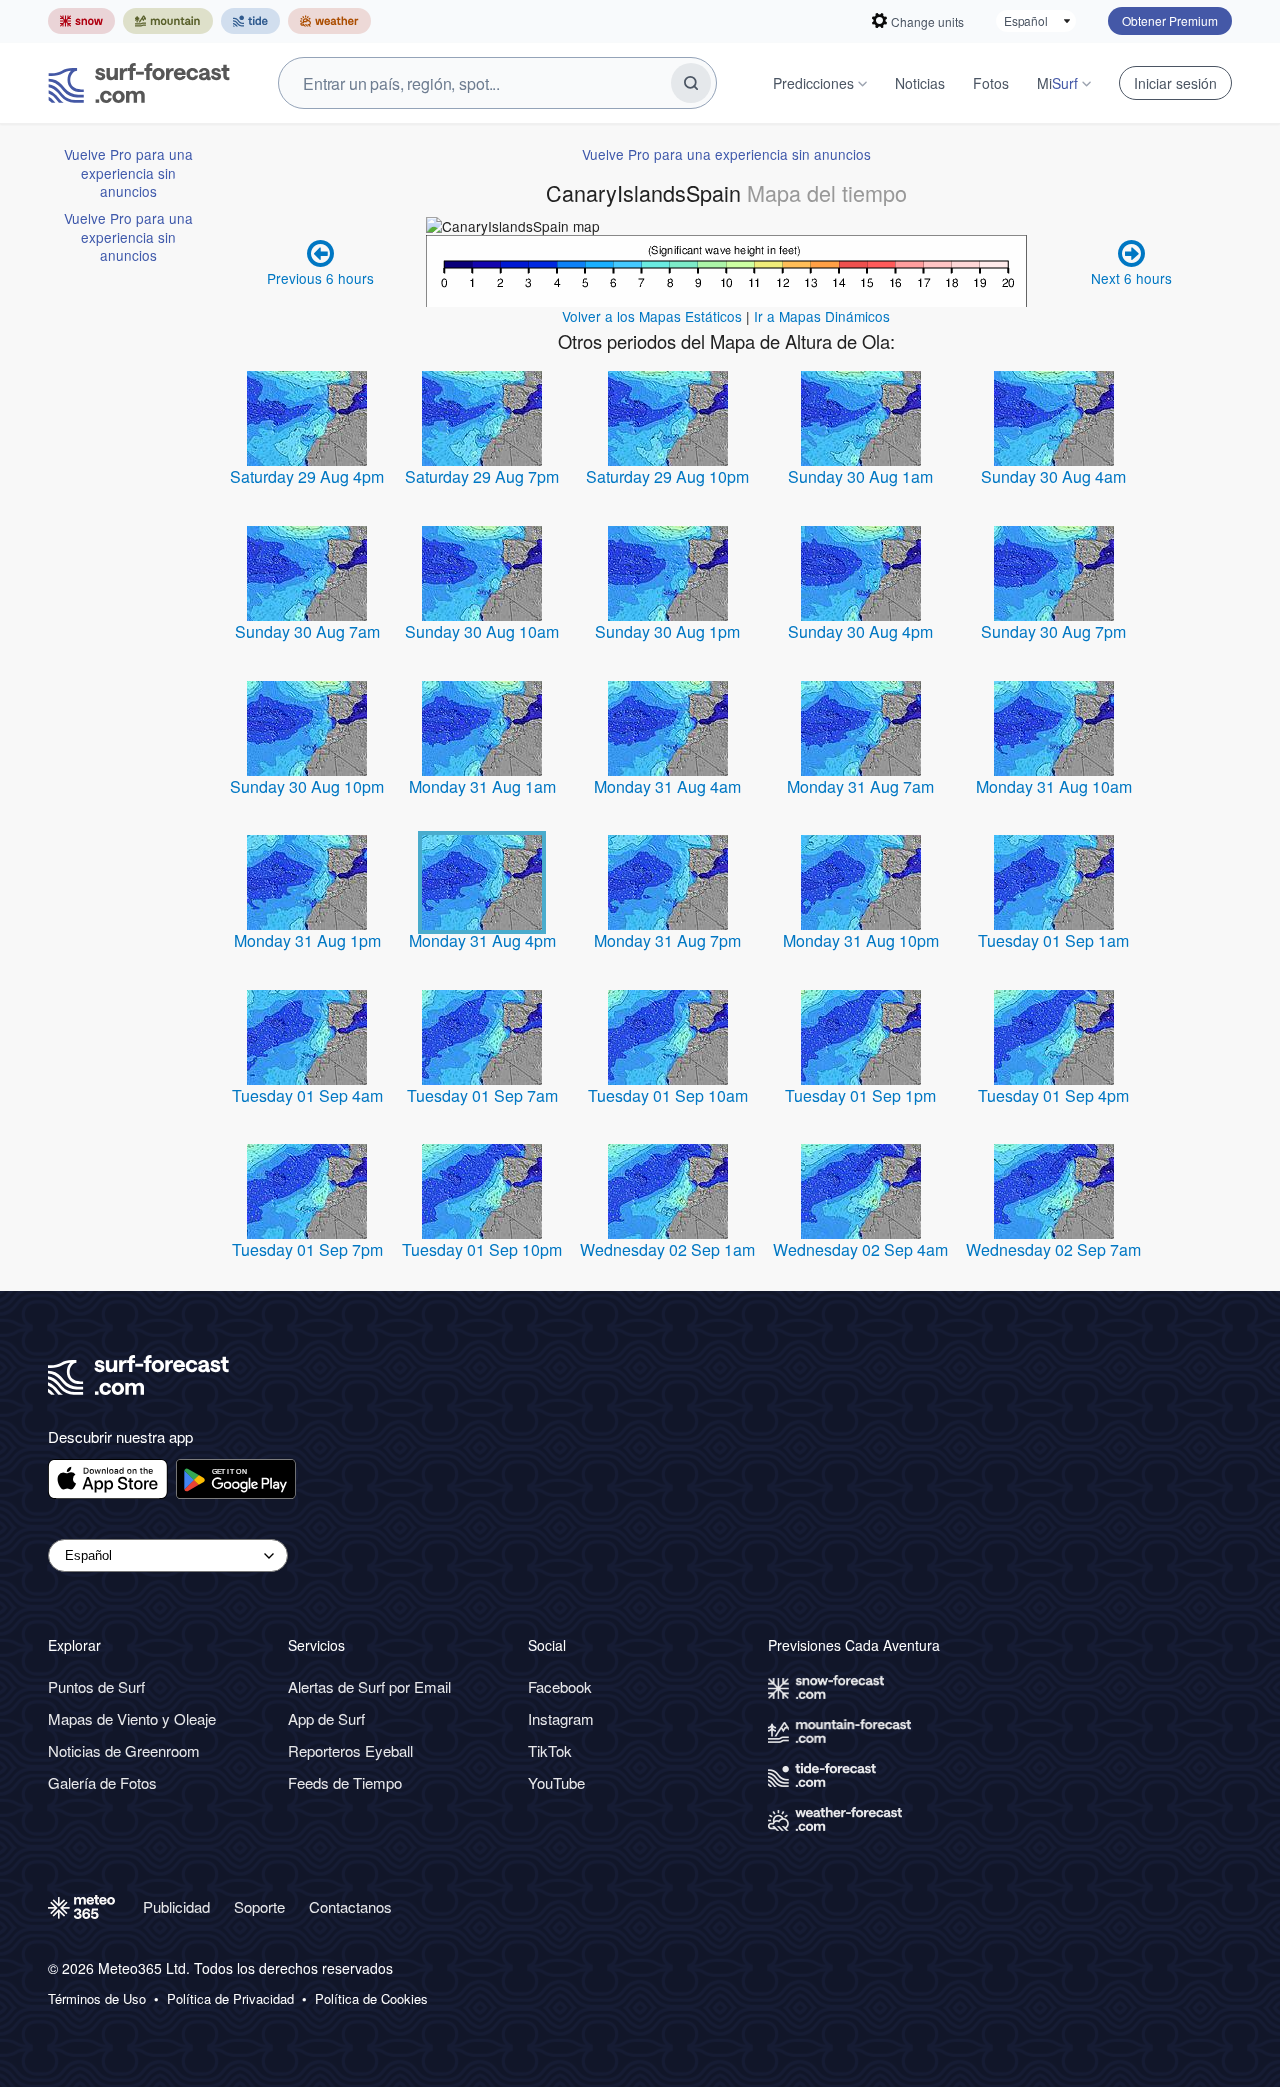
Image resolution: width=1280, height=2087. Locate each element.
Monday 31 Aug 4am (667, 786)
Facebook (560, 1686)
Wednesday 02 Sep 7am (1053, 1249)
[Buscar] (691, 83)
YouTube (556, 1782)
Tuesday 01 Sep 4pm (1053, 1095)
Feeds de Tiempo (345, 1782)
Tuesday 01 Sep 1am (1053, 940)
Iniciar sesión (1175, 83)
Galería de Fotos (102, 1782)
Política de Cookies (371, 1999)
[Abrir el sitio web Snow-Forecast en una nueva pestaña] (81, 21)
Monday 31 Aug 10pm (861, 940)
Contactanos (350, 1906)
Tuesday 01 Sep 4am (307, 1095)
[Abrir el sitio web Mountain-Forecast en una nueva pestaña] (168, 21)
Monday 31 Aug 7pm (667, 940)
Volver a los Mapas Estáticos (652, 316)
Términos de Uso (97, 1999)
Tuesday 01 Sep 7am (482, 1095)
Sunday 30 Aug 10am (482, 631)
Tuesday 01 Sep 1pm (860, 1095)
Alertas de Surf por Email (369, 1686)
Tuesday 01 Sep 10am (668, 1095)
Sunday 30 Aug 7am (307, 631)
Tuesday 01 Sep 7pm (307, 1249)
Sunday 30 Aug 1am (860, 476)
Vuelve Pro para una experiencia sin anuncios (128, 172)
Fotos (991, 83)
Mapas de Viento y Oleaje (132, 1718)
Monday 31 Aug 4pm (482, 940)
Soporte (259, 1906)
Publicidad (176, 1906)
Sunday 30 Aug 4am (1053, 476)
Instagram (561, 1718)
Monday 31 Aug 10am (1054, 786)
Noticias (920, 83)
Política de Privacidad (230, 1999)
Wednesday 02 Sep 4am (860, 1249)
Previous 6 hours (320, 278)
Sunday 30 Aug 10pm (307, 786)
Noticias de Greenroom (124, 1750)
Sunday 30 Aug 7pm (1053, 631)
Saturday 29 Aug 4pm (307, 476)
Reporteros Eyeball (350, 1750)
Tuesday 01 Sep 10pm (482, 1249)
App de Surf (326, 1718)
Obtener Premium (1170, 20)
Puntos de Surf (96, 1686)
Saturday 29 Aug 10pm (667, 476)
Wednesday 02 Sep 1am (667, 1249)
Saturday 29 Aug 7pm (482, 476)
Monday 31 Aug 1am (482, 786)
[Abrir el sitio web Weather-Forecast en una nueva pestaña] (329, 21)
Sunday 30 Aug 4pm (860, 631)
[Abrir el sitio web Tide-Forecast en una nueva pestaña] (250, 21)
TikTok (550, 1750)
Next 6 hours (1131, 278)
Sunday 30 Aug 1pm (667, 631)
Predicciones (813, 83)
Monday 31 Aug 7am (860, 786)
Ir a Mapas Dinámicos (822, 316)
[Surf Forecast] (139, 83)
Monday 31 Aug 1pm (307, 940)
